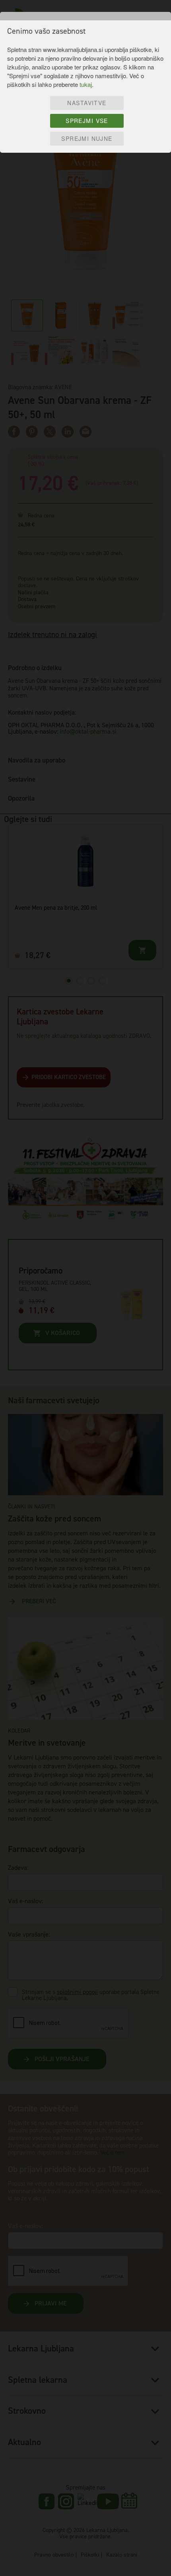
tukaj (86, 84)
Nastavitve (87, 103)
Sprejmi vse (87, 121)
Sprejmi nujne (87, 138)
